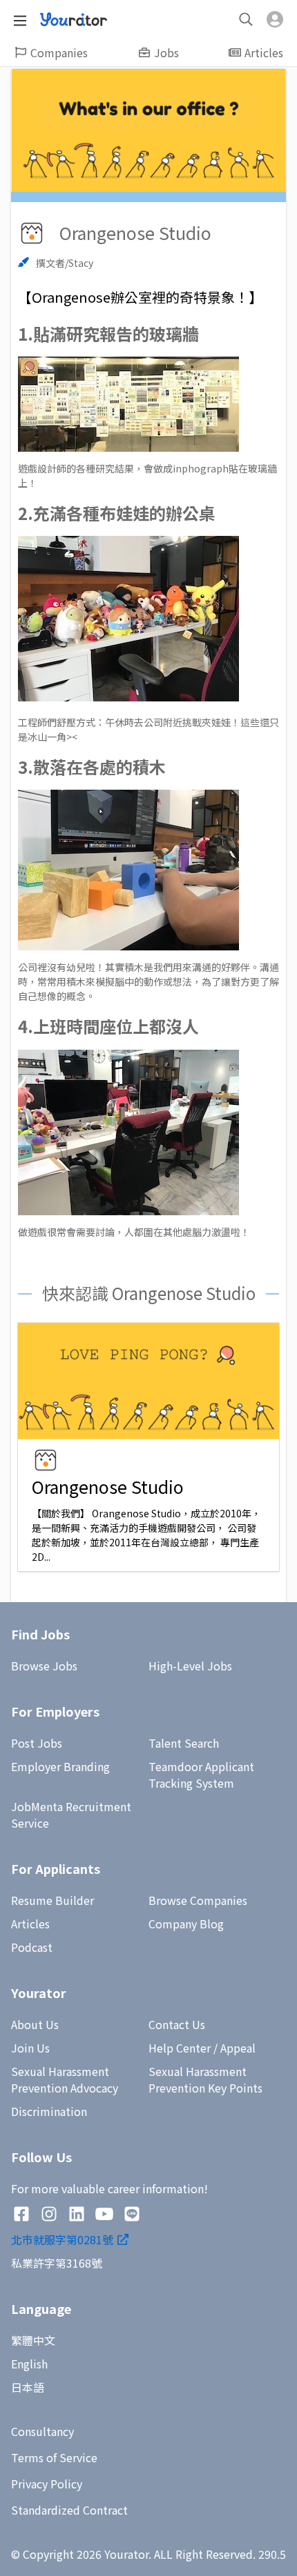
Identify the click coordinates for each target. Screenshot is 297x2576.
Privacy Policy (47, 2484)
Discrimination (49, 2111)
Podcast (32, 1947)
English (29, 2364)
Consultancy (42, 2431)
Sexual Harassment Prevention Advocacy (65, 2079)
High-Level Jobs (190, 1666)
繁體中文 (33, 2340)
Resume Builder (52, 1900)
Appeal (238, 2048)
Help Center (180, 2048)
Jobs (166, 52)
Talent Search (184, 1743)
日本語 (28, 2387)
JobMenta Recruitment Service (71, 1815)
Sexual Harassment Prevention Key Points (205, 2079)
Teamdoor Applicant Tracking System (201, 1775)
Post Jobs (37, 1743)
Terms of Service (54, 2457)
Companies (59, 52)
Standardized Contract (69, 2510)
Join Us (30, 2048)
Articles (264, 52)
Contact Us (177, 2024)
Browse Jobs (44, 1666)
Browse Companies (198, 1900)
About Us (35, 2024)
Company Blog (186, 1924)
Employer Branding (60, 1766)
